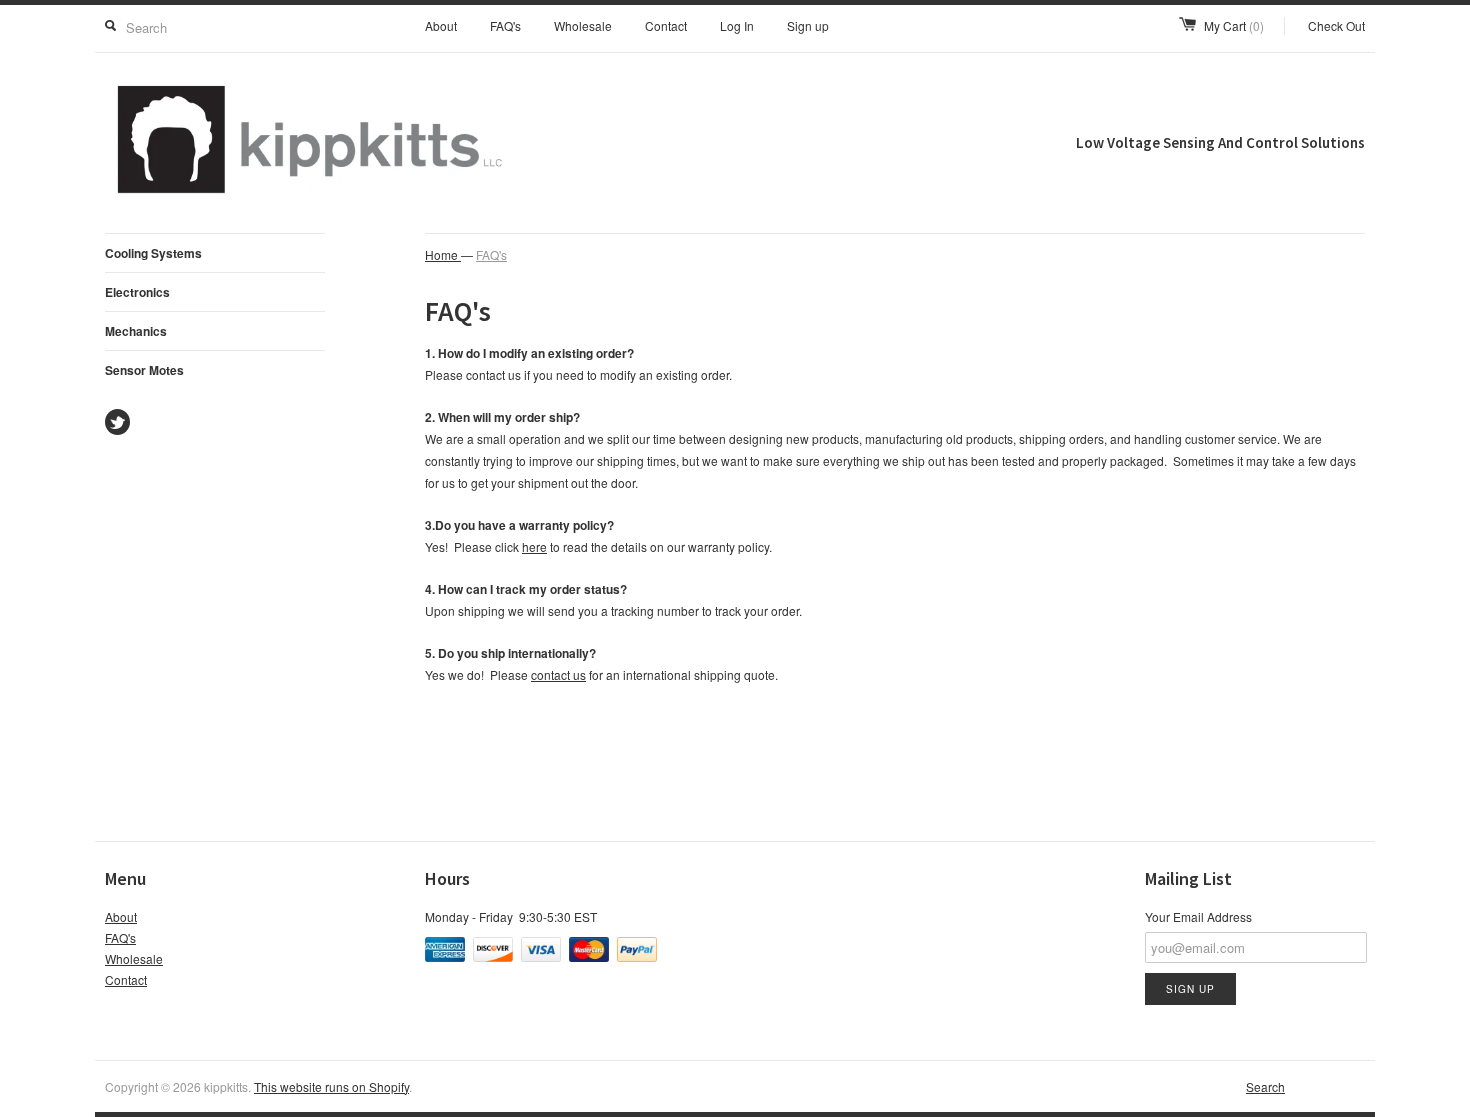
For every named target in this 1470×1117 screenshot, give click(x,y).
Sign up (808, 25)
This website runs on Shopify (331, 1086)
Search (1265, 1086)
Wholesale (583, 25)
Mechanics (136, 331)
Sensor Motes (144, 370)
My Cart (1234, 25)
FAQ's (505, 25)
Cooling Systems (153, 253)
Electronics (137, 292)
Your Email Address (1198, 916)
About (441, 25)
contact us (558, 674)
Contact (666, 25)
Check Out (1336, 25)
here (534, 546)
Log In (737, 25)
